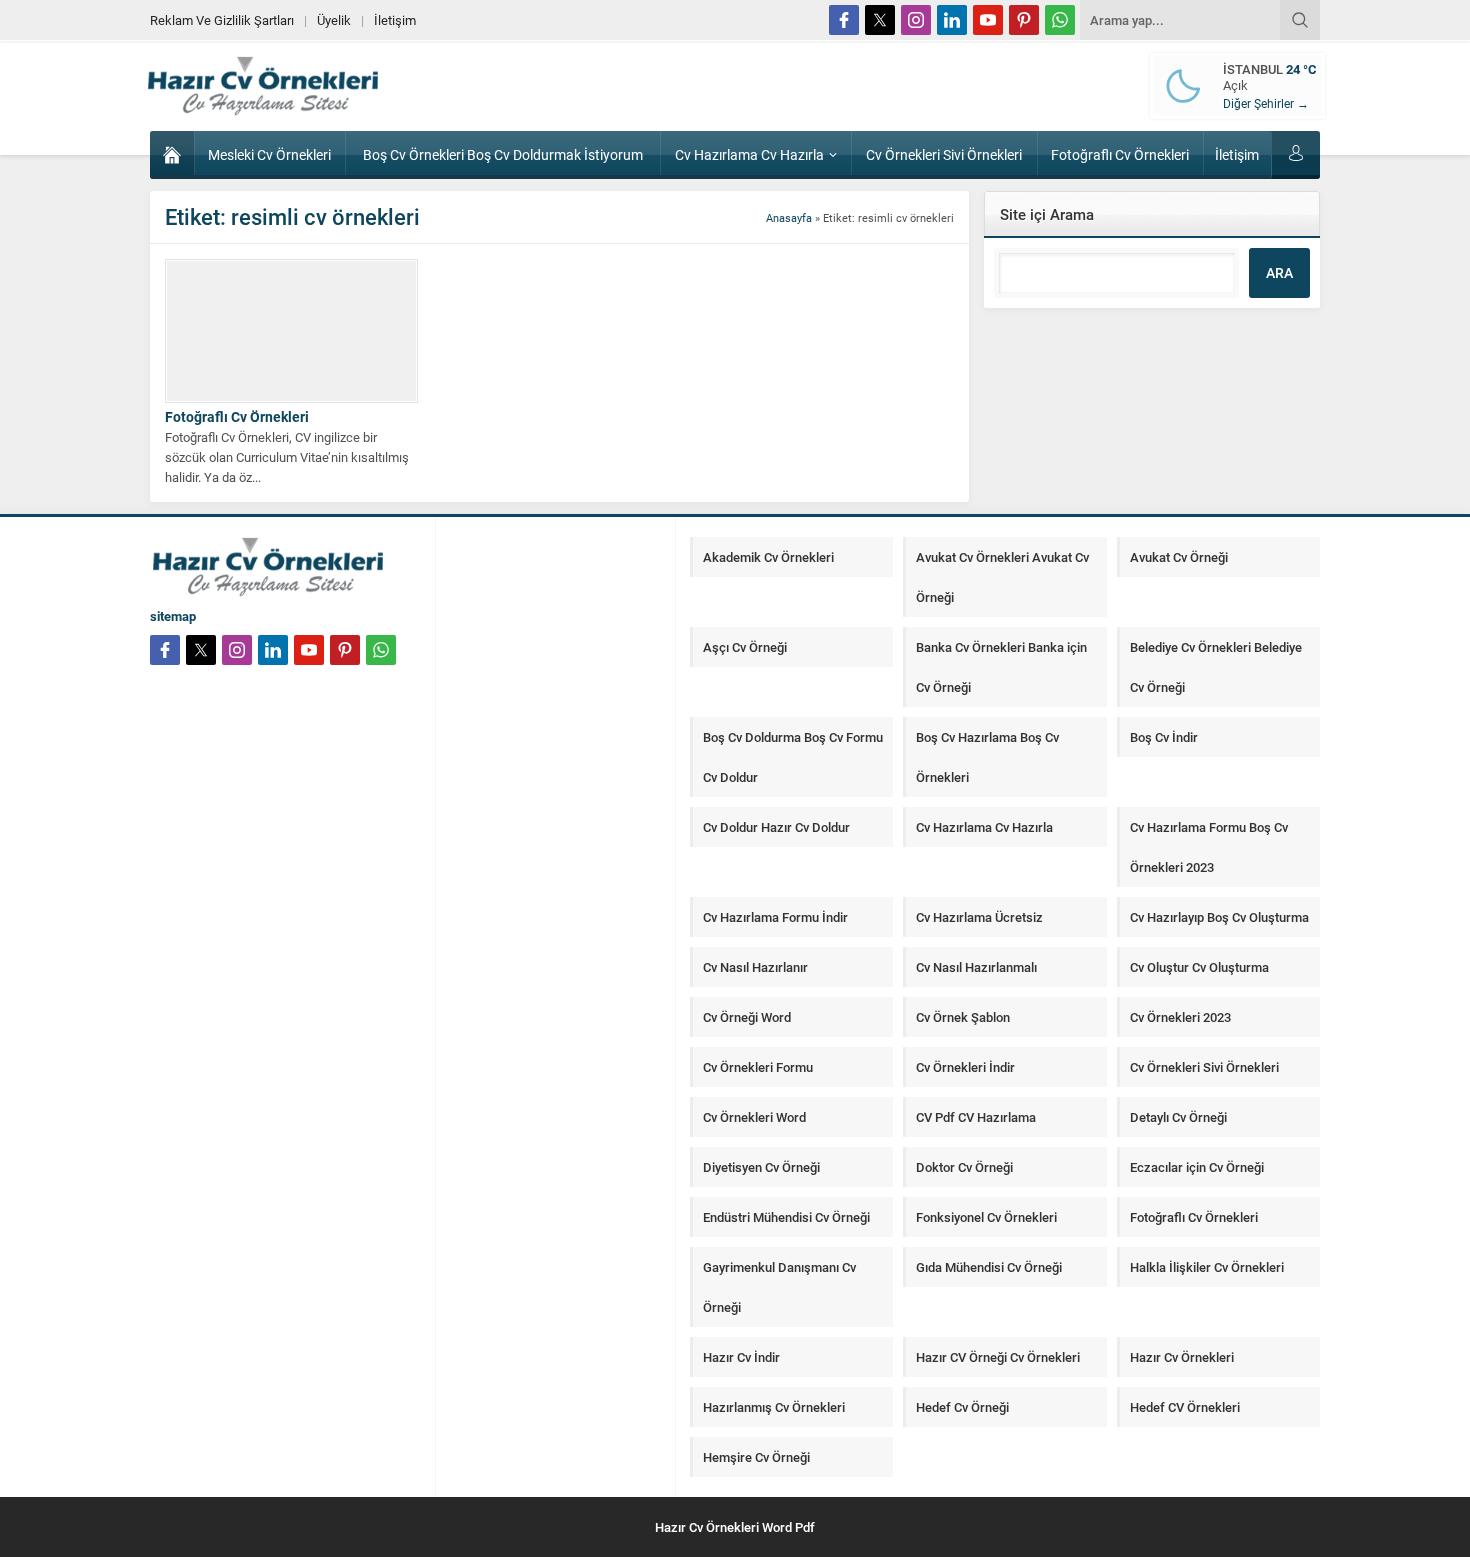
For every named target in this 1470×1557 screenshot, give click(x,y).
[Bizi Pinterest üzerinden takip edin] (1024, 20)
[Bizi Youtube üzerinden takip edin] (988, 20)
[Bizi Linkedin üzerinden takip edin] (952, 20)
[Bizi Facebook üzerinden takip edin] (844, 20)
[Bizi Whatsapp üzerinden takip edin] (1060, 20)
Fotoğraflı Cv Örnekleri (237, 416)
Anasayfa (789, 217)
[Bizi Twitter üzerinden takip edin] (880, 20)
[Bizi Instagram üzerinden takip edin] (916, 20)
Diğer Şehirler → (1266, 103)
